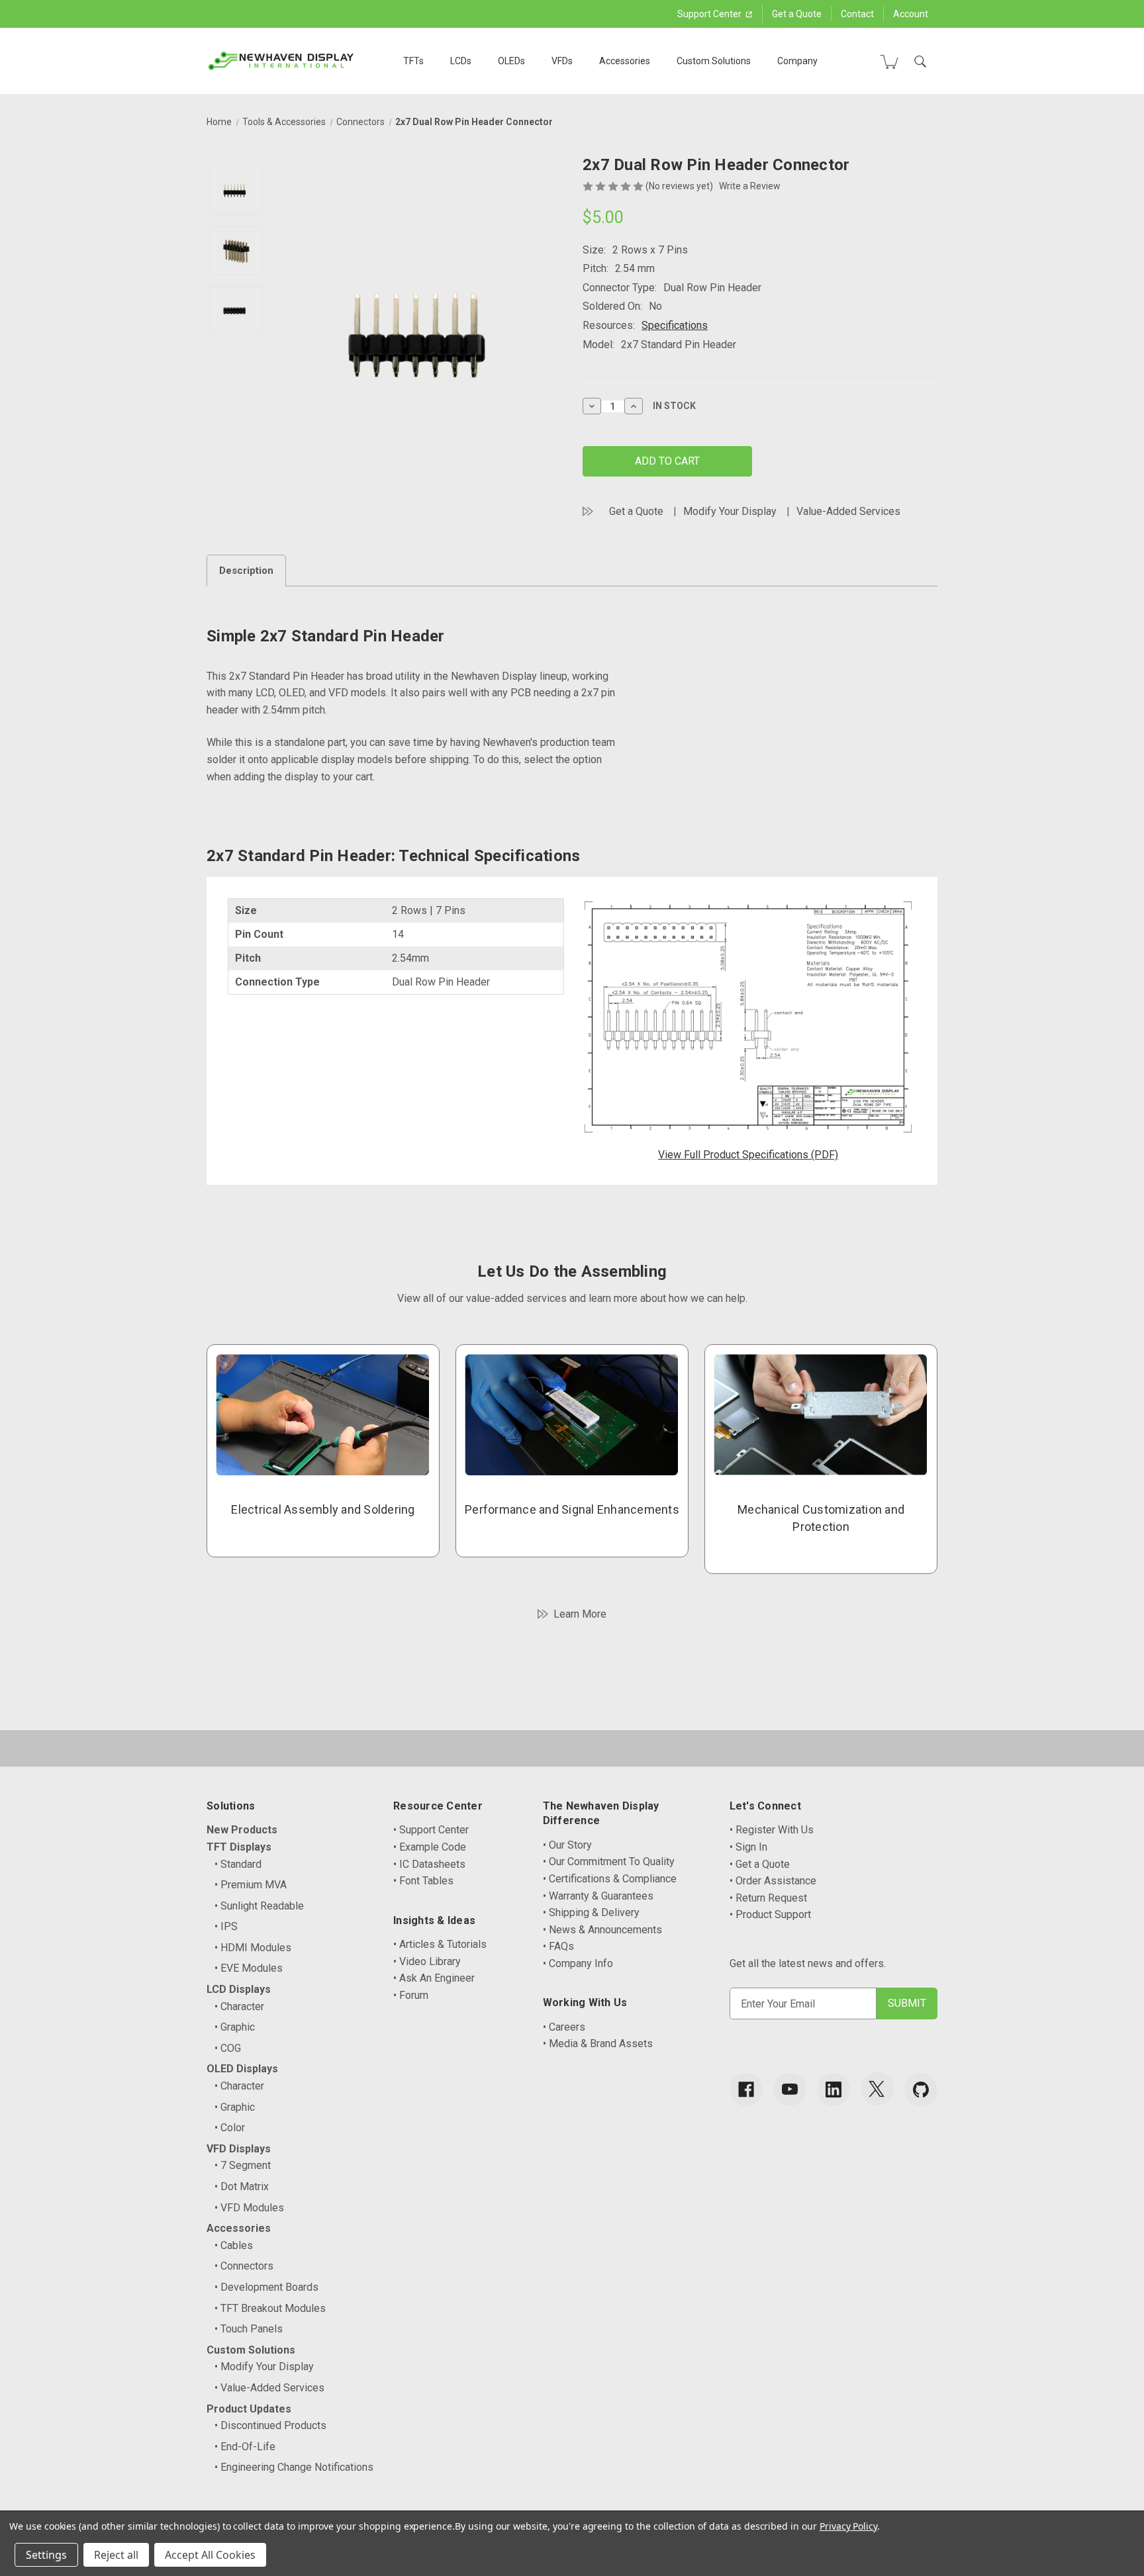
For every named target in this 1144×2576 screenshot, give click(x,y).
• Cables (234, 2245)
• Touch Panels (249, 2329)
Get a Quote (797, 14)
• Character (239, 2006)
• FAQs (558, 1946)
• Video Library (427, 1961)
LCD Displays (239, 1989)
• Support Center (431, 1830)
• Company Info (578, 1963)
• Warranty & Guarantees (598, 1896)
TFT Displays (239, 1847)
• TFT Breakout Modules (270, 2308)
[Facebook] (746, 2090)
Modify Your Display (730, 511)
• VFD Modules (249, 2208)
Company (797, 61)
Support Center (710, 14)
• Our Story (567, 1845)
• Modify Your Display (264, 2367)
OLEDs (511, 61)
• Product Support (770, 1914)
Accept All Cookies (210, 2555)
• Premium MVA (251, 1885)
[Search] (920, 62)
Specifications (675, 325)
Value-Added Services (848, 511)
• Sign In (748, 1847)
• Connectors (244, 2266)
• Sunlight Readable (259, 1906)
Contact (857, 14)
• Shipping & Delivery (591, 1912)
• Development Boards (266, 2287)
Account (911, 14)
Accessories (625, 61)
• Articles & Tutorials (440, 1944)
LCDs (461, 61)
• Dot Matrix (242, 2186)
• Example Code (430, 1847)
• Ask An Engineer (434, 1978)
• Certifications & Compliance (610, 1879)
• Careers (564, 2027)
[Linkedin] (834, 2090)
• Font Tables (423, 1881)
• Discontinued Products (270, 2425)
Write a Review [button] (750, 186)
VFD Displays (239, 2149)
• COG (228, 2048)
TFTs (413, 61)
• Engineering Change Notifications (294, 2467)
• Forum (411, 1995)
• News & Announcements (602, 1930)
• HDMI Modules (253, 1948)
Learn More (580, 1614)
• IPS (226, 1926)
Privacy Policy (848, 2526)
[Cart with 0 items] (889, 62)
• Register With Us (772, 1830)
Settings (46, 2555)
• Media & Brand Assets (598, 2044)
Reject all (116, 2555)
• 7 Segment (243, 2165)
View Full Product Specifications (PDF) (748, 1155)
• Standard (238, 1864)
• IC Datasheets (429, 1864)
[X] (877, 2089)
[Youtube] (790, 2090)
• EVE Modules (249, 1968)
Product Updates (249, 2409)
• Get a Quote (760, 1864)
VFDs (562, 61)
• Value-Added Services (269, 2388)
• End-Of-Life (245, 2447)
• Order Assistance (773, 1881)
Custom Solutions (714, 61)
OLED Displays (242, 2069)
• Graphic (235, 2027)
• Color (230, 2128)
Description (246, 571)
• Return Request (768, 1898)
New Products (242, 1830)
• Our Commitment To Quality (609, 1862)
